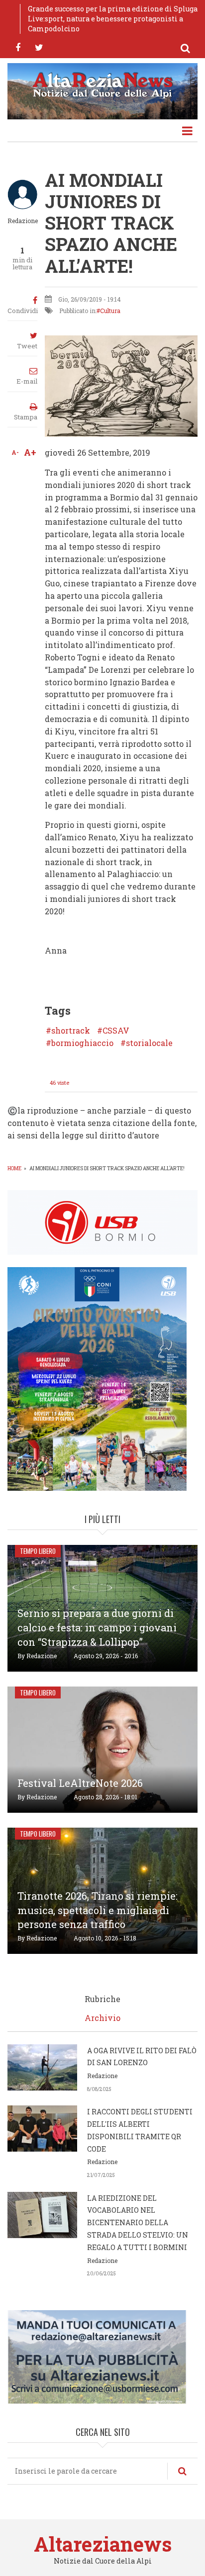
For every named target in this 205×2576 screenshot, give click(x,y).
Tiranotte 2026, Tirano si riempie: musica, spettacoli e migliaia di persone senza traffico (98, 1910)
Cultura (110, 311)
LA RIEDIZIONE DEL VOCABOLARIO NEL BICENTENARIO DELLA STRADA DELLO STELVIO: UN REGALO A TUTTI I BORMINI (138, 2223)
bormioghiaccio (82, 1043)
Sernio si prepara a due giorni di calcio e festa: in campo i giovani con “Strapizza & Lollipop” (97, 1627)
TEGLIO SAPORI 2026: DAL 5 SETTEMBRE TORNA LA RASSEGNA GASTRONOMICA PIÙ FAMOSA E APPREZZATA (112, 19)
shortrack (71, 1031)
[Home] (102, 84)
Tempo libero (38, 1551)
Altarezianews (103, 2544)
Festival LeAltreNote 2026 (80, 1783)
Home (14, 1168)
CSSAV (116, 1031)
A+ (30, 452)
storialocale (149, 1043)
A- (15, 452)
